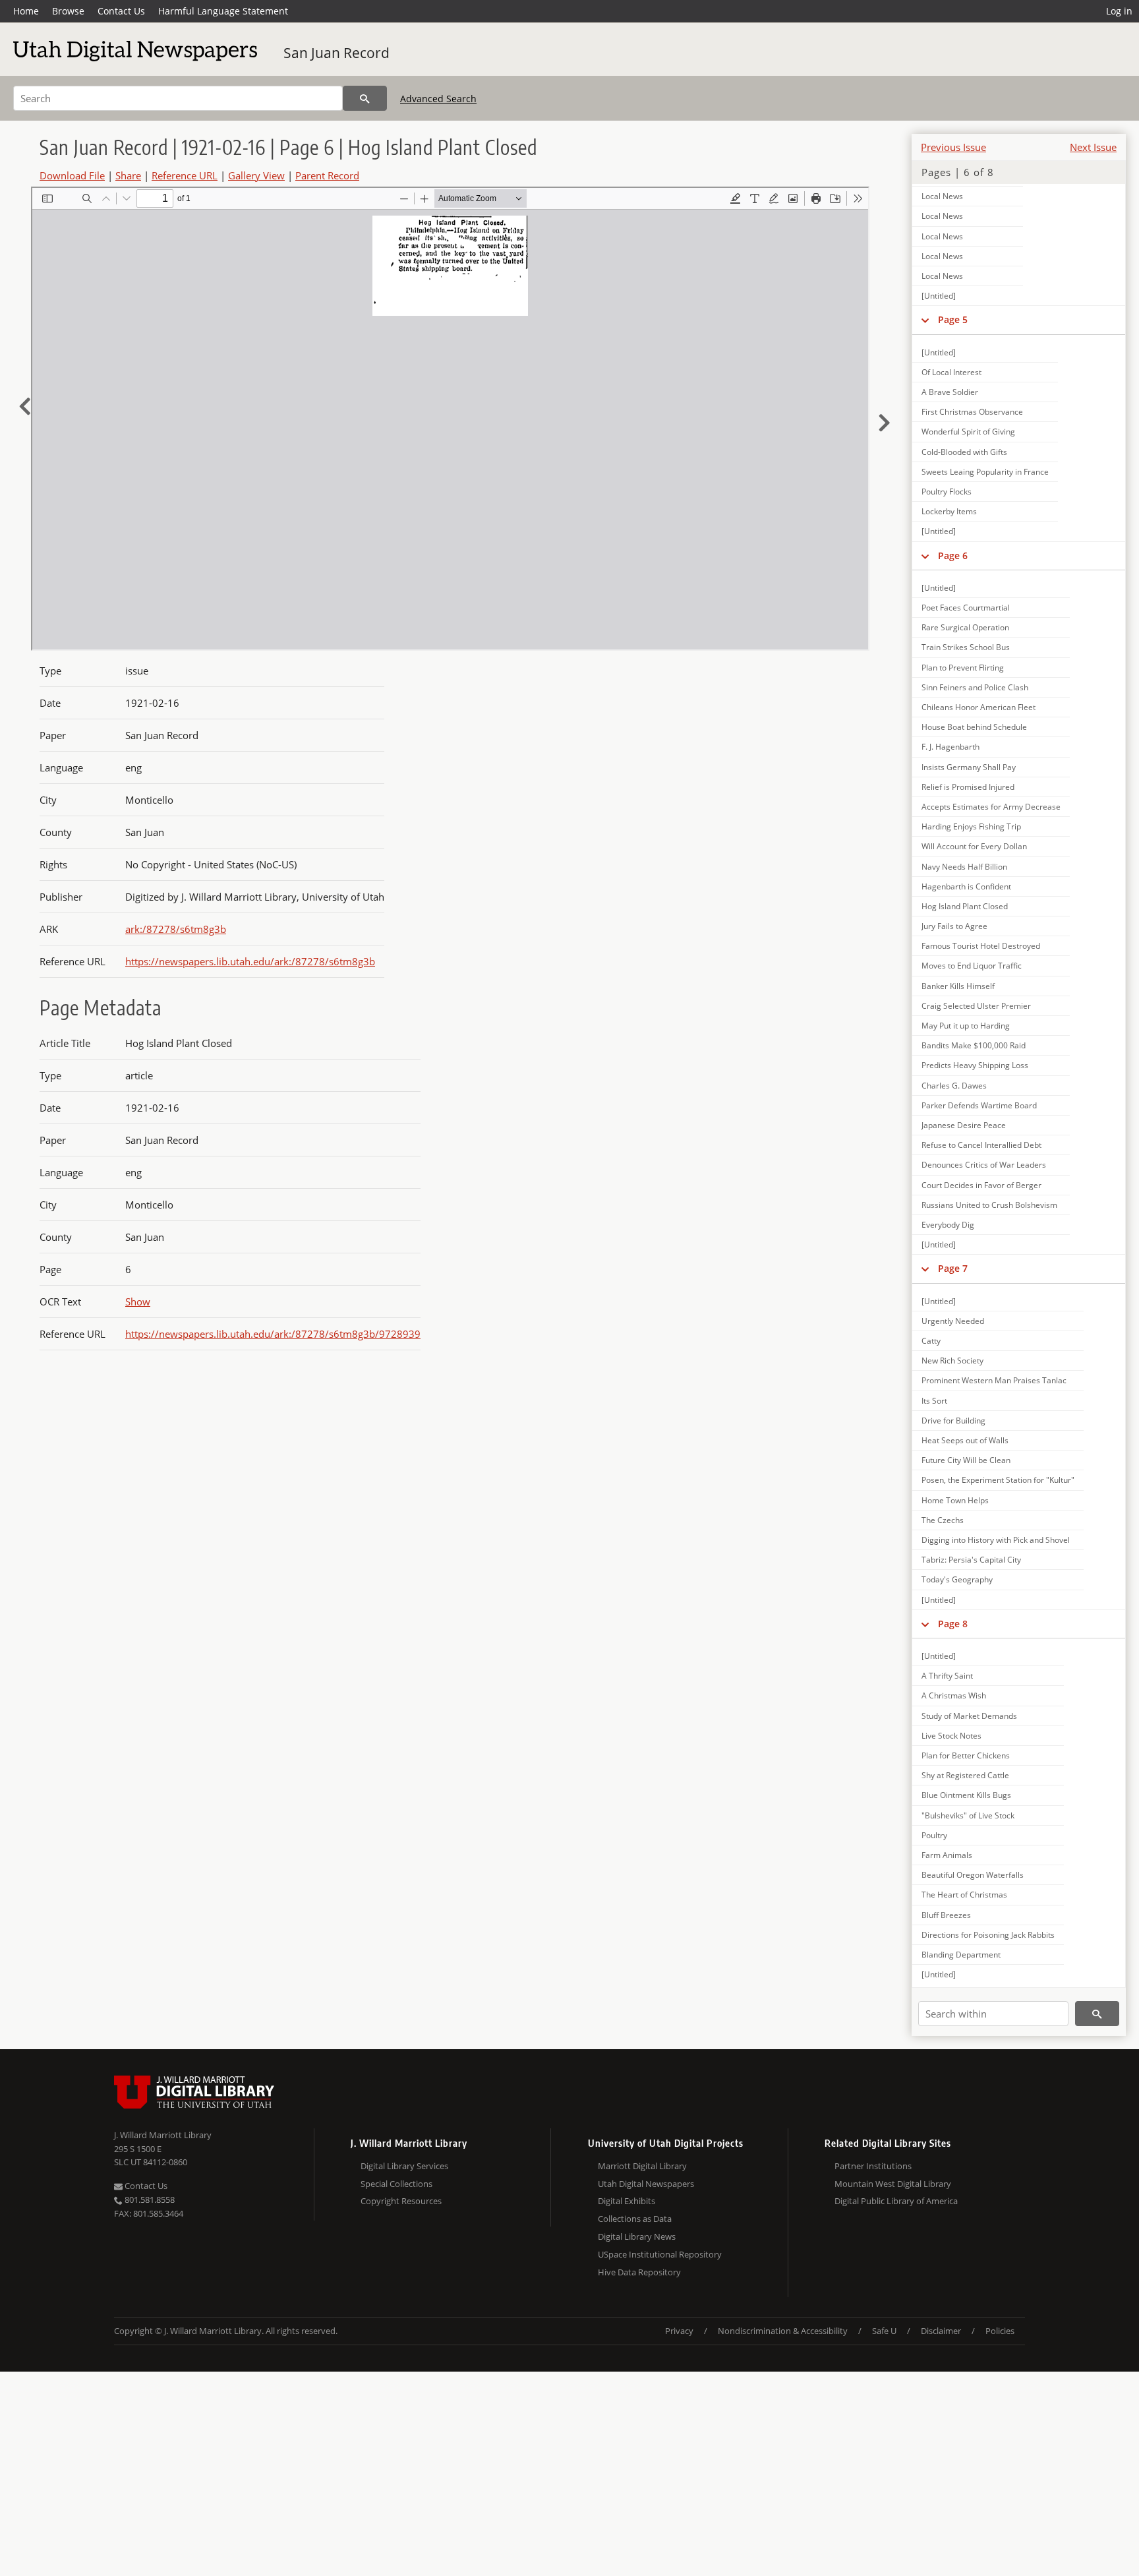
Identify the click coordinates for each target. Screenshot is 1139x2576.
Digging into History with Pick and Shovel (996, 1540)
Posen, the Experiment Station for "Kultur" (998, 1480)
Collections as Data (635, 2219)
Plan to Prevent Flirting (963, 668)
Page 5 (953, 319)
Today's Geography (957, 1579)
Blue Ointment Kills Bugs (966, 1795)
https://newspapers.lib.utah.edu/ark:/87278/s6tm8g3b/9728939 (273, 1334)
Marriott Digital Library (642, 2166)
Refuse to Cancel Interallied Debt (981, 1145)
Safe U (884, 2331)
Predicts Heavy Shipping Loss (975, 1065)
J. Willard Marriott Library (163, 2135)
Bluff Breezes (946, 1915)
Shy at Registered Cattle (965, 1775)
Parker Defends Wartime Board (979, 1105)
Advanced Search (438, 99)
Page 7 (953, 1268)
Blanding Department (961, 1955)
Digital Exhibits (627, 2201)
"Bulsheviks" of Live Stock (968, 1815)
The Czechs (943, 1520)
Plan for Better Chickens (966, 1755)
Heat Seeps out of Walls (965, 1440)
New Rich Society (952, 1361)
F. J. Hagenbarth (950, 747)
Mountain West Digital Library (893, 2184)
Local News (942, 196)
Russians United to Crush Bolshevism (989, 1205)
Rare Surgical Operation (965, 627)
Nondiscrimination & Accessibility (783, 2331)
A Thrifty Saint (947, 1676)
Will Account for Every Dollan (974, 846)
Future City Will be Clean (966, 1460)
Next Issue (1093, 147)
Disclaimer (941, 2331)
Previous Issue (953, 147)
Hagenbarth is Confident (966, 886)
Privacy (679, 2331)
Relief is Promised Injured (968, 787)
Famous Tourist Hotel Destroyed (981, 946)
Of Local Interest (951, 372)
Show (138, 1302)
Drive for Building (953, 1421)
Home (26, 11)
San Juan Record (336, 53)
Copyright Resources (401, 2201)
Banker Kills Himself (958, 986)
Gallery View (256, 175)
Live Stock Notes (951, 1736)
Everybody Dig (948, 1225)
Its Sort (934, 1401)
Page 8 (953, 1624)
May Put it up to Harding (966, 1026)
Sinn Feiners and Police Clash (975, 687)
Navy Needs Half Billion (964, 867)
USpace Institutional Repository (660, 2254)
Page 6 (953, 555)
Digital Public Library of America (896, 2201)
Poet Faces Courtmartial (966, 608)
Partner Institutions (873, 2166)
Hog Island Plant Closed (965, 906)
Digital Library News (637, 2236)
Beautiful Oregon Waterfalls (973, 1875)
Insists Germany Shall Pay (969, 767)
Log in (1119, 11)
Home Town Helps (955, 1500)
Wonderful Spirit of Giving (968, 432)
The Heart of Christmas (964, 1895)
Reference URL (185, 175)
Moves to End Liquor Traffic (972, 966)
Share (128, 175)
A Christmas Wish (954, 1695)
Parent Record (327, 175)
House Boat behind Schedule (974, 727)
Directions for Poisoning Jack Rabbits (988, 1935)
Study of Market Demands (969, 1716)
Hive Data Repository (639, 2272)
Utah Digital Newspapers (646, 2184)
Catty (931, 1341)
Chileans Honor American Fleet (978, 707)
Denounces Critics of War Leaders (984, 1165)
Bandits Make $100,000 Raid (974, 1045)
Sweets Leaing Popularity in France (985, 472)
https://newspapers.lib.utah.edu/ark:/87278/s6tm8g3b (250, 961)
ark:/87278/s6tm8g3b (176, 929)
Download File (72, 175)
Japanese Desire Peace (964, 1125)
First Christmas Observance (972, 412)
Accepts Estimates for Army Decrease (991, 807)
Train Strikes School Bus (966, 647)
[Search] (365, 98)
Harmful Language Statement (223, 11)
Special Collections (396, 2184)
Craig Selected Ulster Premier (976, 1006)
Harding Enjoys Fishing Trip (971, 826)
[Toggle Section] (925, 320)
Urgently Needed (953, 1321)
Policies (1000, 2331)
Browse (68, 11)
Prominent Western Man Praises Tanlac (994, 1380)
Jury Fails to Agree (954, 926)
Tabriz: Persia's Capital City (971, 1560)
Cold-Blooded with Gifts (964, 452)
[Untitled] (939, 296)
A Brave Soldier (950, 392)
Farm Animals (947, 1855)
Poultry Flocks (947, 492)
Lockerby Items (949, 511)
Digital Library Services (404, 2166)
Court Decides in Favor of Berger (981, 1185)
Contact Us (121, 11)
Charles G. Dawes (954, 1086)
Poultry (934, 1835)
